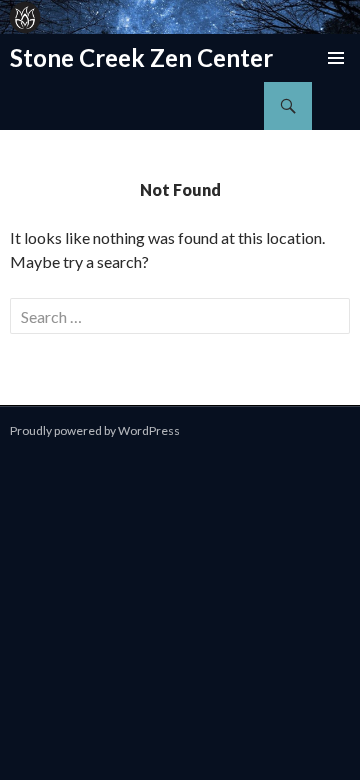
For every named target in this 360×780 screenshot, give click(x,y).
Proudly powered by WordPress (95, 430)
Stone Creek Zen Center (141, 57)
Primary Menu (336, 58)
